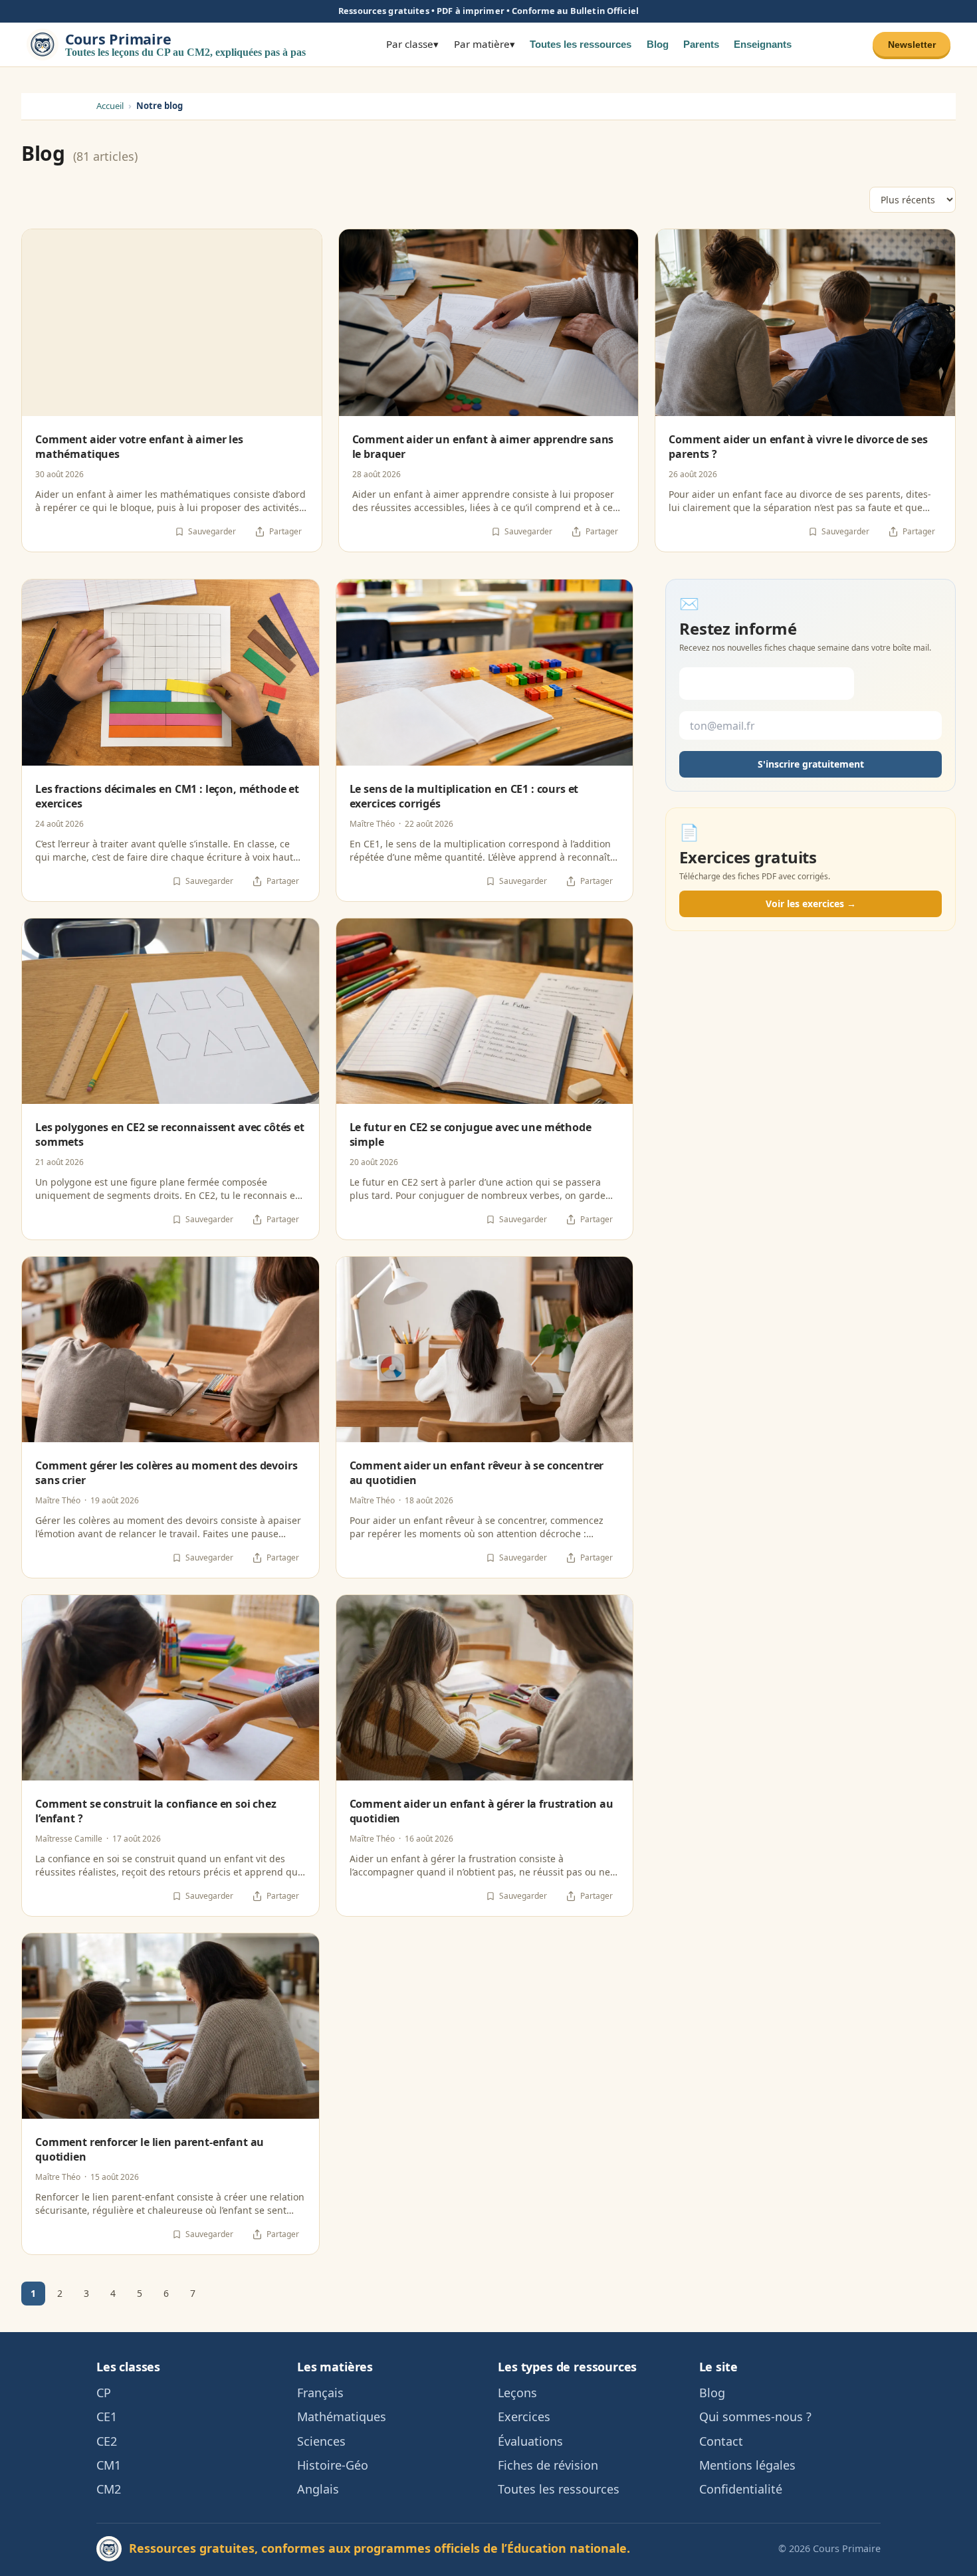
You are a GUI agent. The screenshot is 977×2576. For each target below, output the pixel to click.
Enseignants (763, 44)
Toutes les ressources (581, 44)
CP (104, 2393)
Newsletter (912, 44)
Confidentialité (741, 2489)
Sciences (321, 2441)
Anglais (318, 2489)
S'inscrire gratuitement (811, 765)
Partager (285, 531)
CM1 (109, 2465)
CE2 (107, 2441)
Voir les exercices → (811, 904)
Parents (701, 44)
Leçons (517, 2393)
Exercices (524, 2416)
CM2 (109, 2489)
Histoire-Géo (333, 2465)
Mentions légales (747, 2465)
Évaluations (530, 2441)
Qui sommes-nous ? (755, 2416)
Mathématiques (342, 2416)
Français (320, 2393)
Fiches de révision (548, 2465)
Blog (658, 44)
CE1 (107, 2416)
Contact (721, 2441)
